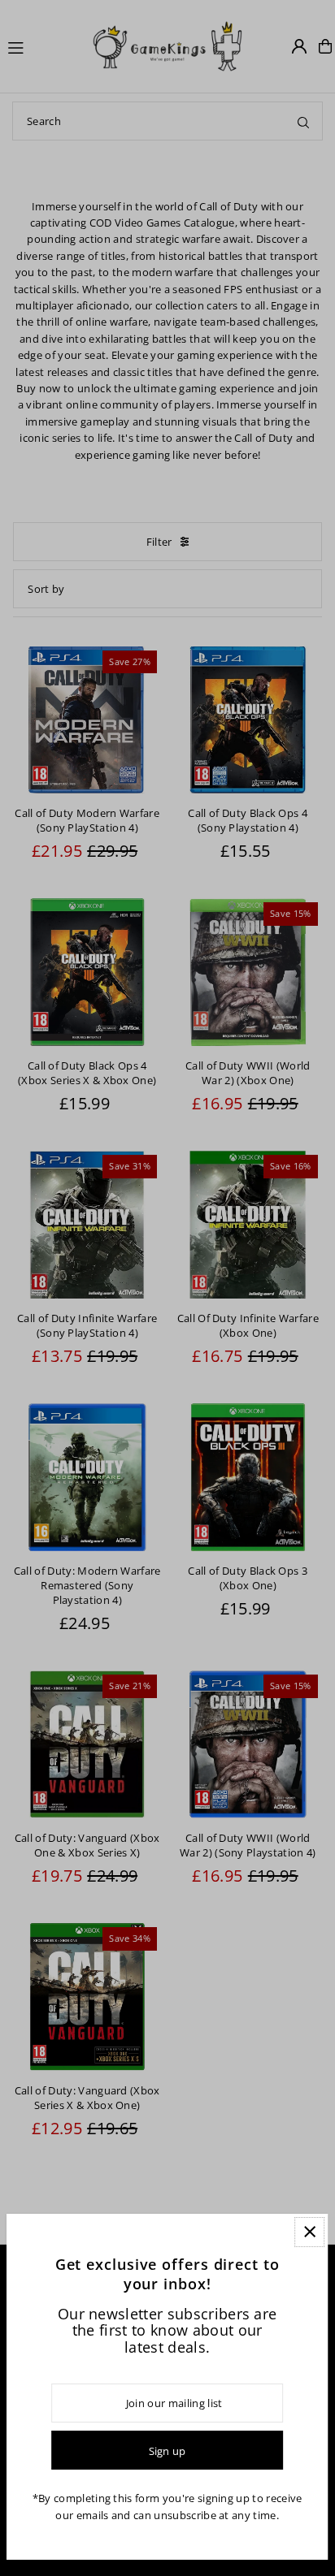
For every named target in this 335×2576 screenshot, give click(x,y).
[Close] (309, 2232)
